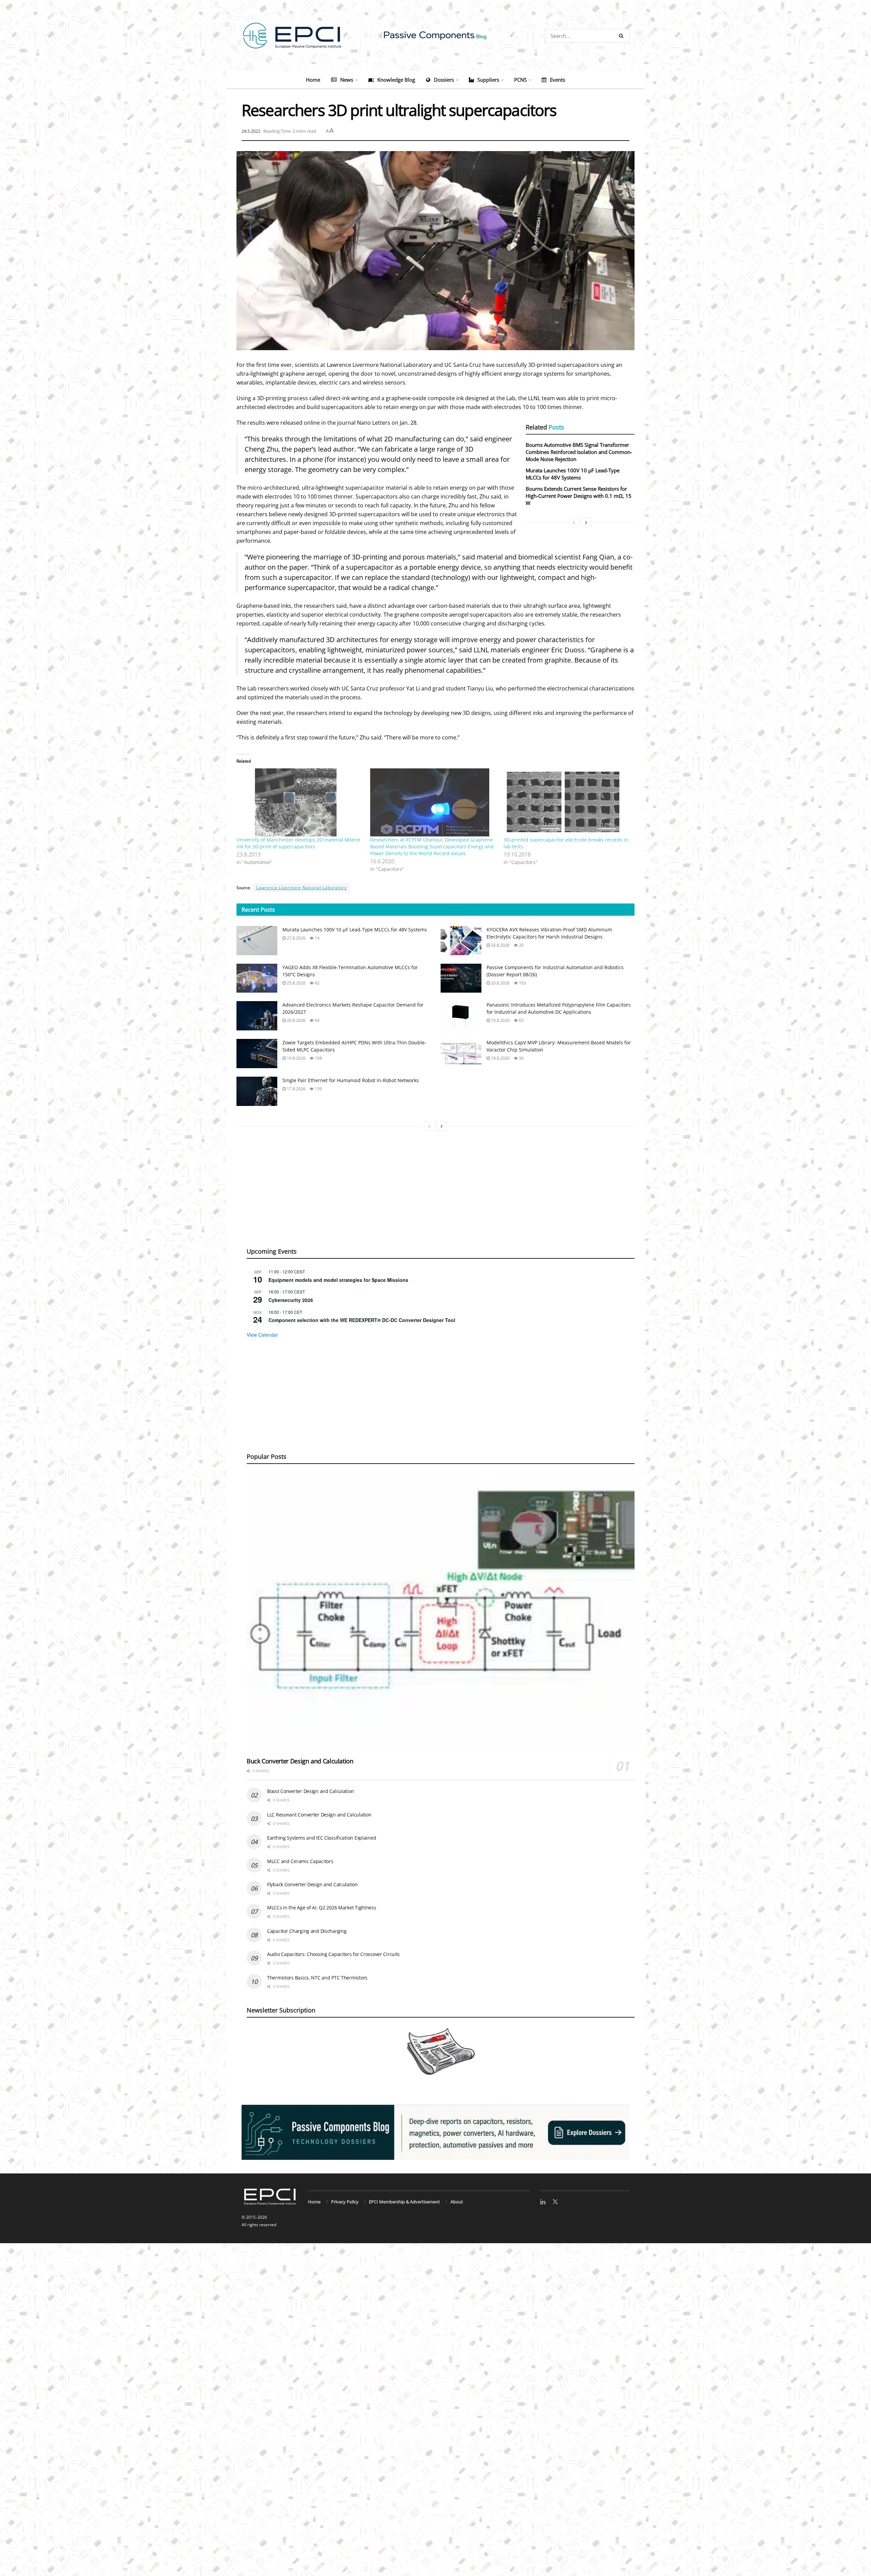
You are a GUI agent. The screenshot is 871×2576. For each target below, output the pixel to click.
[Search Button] (622, 36)
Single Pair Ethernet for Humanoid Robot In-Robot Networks (351, 1080)
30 (521, 1058)
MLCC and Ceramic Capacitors (300, 1861)
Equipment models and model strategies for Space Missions (338, 1280)
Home (313, 80)
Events (557, 80)
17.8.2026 (296, 1089)
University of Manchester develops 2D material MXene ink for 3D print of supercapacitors (298, 843)
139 (318, 1089)
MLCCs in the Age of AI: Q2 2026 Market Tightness (322, 1907)
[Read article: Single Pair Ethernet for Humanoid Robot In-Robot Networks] (257, 1091)
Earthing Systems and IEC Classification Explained (322, 1838)
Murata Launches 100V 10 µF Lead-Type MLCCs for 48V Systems (573, 474)
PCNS (520, 80)
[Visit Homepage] (435, 36)
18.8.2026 (500, 1058)
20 (521, 945)
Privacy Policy (345, 2202)
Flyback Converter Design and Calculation (313, 1884)
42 (317, 983)
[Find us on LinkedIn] (543, 2202)
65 (521, 1020)
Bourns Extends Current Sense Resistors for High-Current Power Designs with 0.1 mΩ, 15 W (579, 496)
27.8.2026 (296, 938)
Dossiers (444, 80)
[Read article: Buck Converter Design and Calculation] (441, 1613)
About (457, 2202)
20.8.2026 (500, 983)
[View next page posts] (586, 522)
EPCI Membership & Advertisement (404, 2202)
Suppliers (488, 80)
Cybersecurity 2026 (291, 1300)
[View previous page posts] (574, 522)
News (347, 80)
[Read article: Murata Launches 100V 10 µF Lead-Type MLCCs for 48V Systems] (257, 941)
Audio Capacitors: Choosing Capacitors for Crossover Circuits (333, 1954)
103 (522, 983)
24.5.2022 (251, 131)
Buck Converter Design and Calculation (300, 1761)
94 (317, 1020)
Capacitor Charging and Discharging (307, 1931)
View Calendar (262, 1335)
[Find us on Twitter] (555, 2202)
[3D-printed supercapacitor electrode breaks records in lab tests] (567, 802)
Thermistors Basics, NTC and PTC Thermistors (317, 1978)
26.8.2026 (500, 945)
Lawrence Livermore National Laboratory (301, 888)
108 (318, 1058)
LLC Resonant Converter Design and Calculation (319, 1815)
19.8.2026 (500, 1020)
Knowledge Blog (396, 80)
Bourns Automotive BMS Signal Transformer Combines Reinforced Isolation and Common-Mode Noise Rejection (579, 452)
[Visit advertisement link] (435, 2132)
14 (317, 938)
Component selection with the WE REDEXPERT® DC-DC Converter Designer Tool (362, 1320)
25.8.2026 (296, 983)
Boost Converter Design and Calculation (310, 1791)
